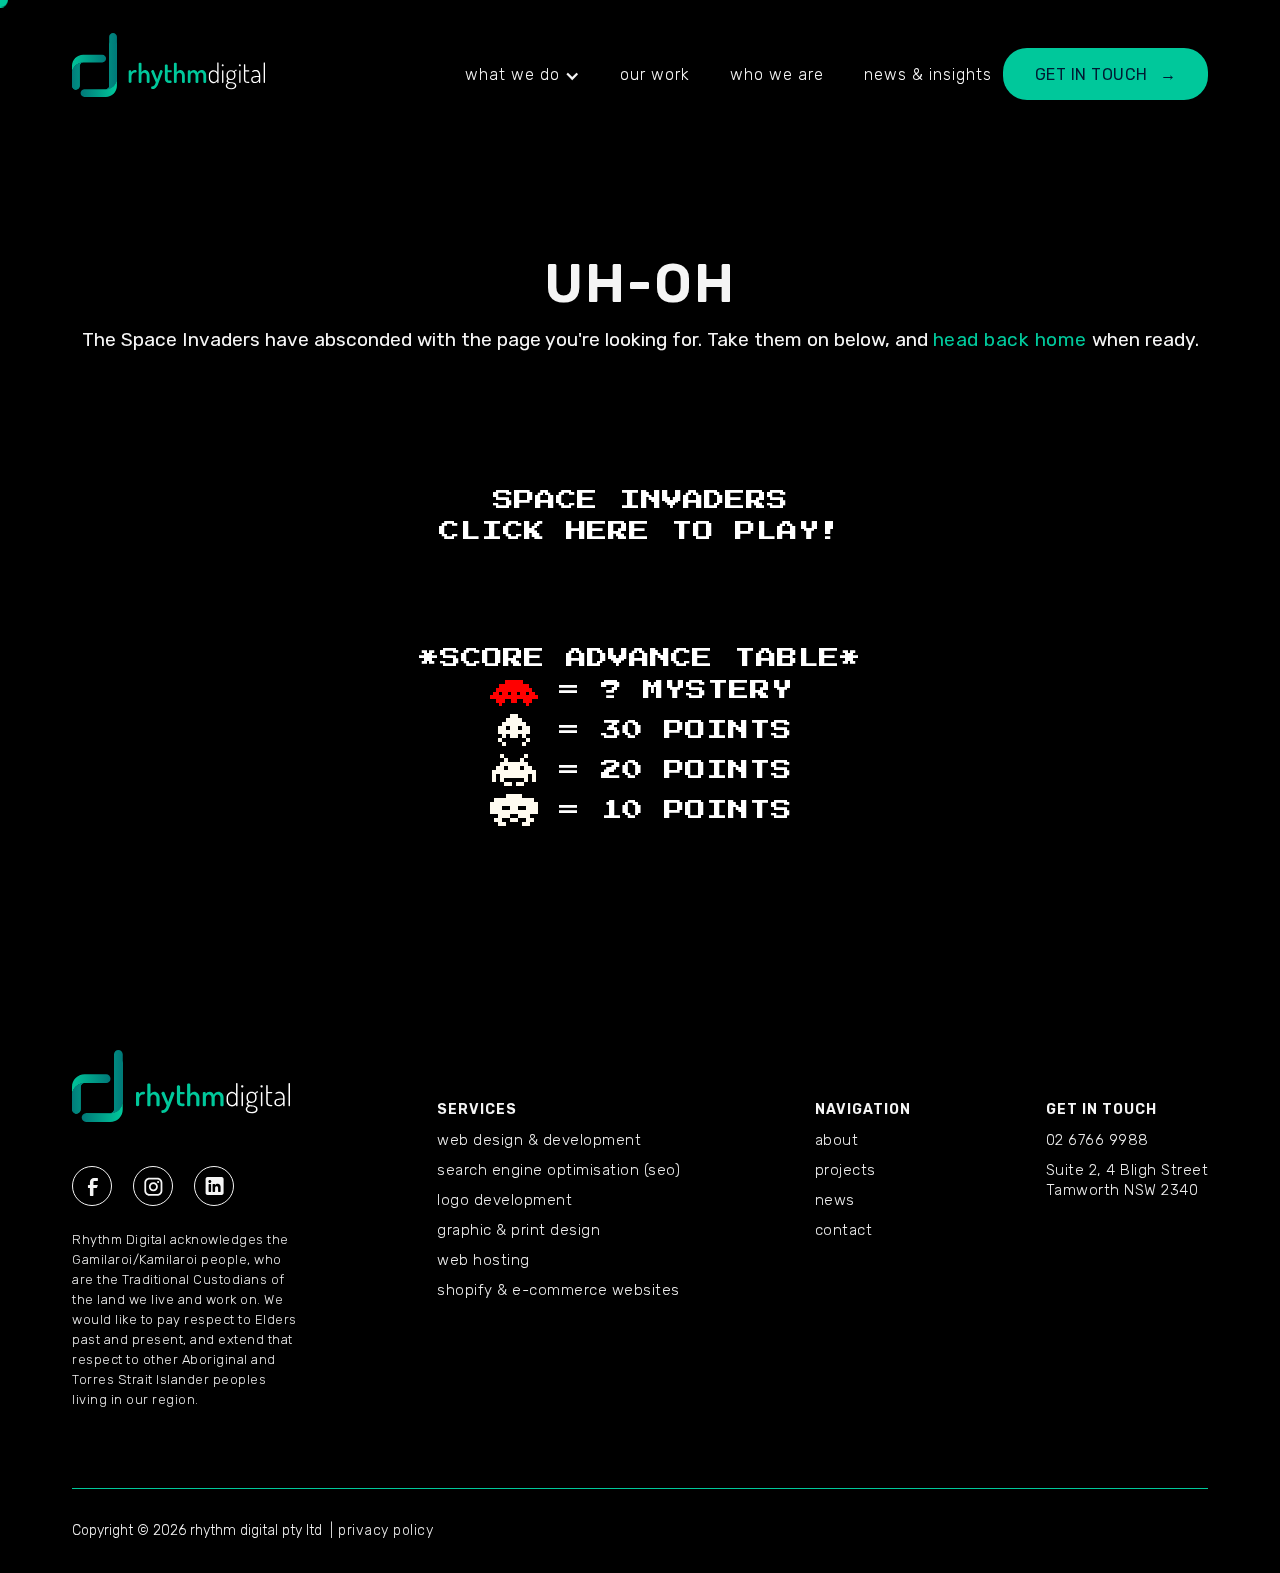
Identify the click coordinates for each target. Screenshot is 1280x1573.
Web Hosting (483, 1260)
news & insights (928, 74)
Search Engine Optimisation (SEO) (558, 1170)
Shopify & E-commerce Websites (558, 1290)
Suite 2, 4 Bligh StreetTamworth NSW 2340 (1127, 1180)
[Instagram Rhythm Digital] (153, 1186)
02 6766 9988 (1097, 1140)
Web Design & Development (539, 1140)
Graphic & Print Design (518, 1230)
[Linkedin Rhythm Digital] (214, 1186)
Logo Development (504, 1200)
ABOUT (837, 1140)
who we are (777, 74)
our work (655, 74)
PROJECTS (845, 1170)
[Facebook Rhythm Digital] (92, 1186)
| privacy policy (381, 1530)
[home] (168, 75)
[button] (522, 75)
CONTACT (844, 1230)
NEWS (835, 1200)
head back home (1010, 339)
